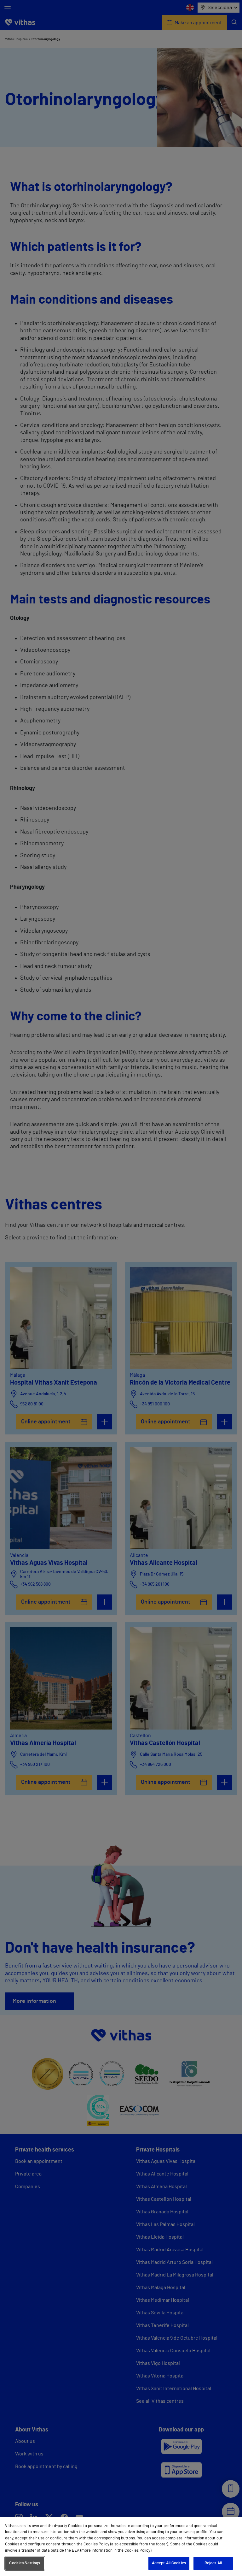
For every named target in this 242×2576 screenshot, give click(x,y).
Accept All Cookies (169, 2563)
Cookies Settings (25, 2563)
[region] (121, 2546)
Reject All (213, 2563)
